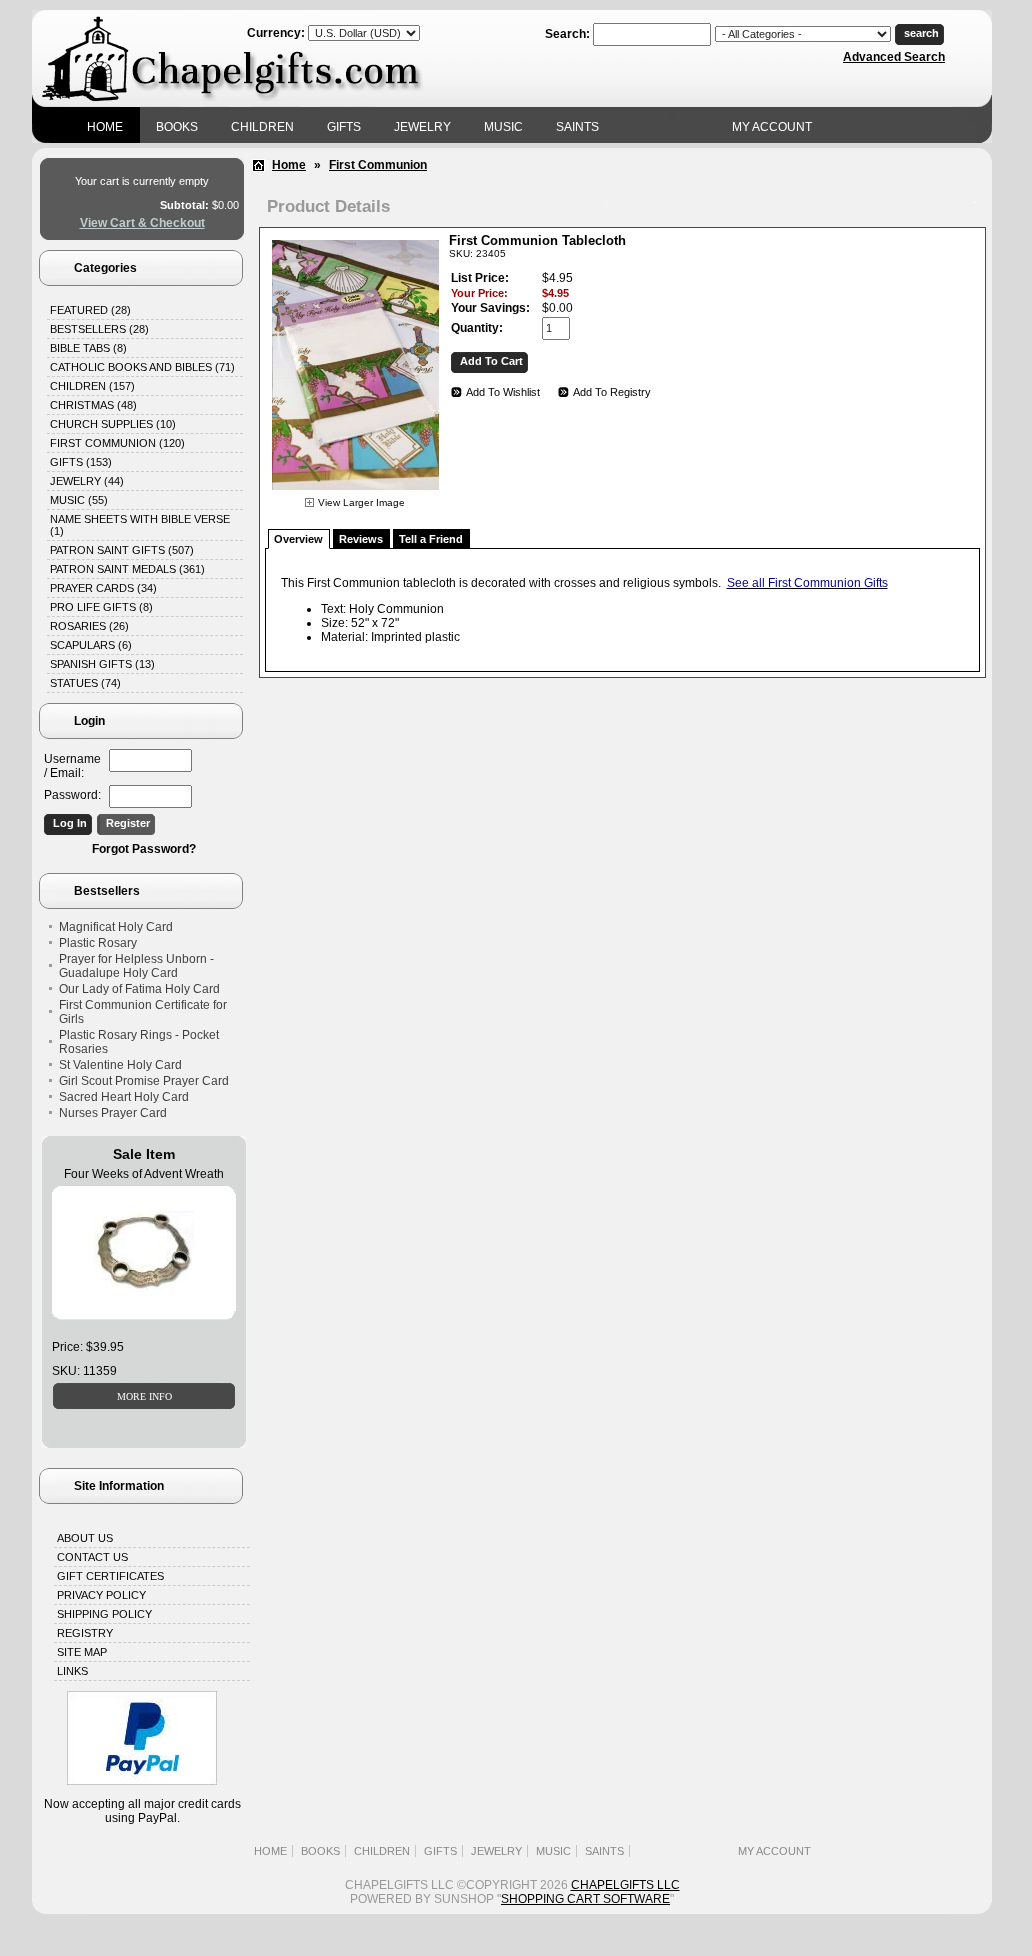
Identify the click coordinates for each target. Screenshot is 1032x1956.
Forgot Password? (144, 849)
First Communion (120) (117, 443)
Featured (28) (90, 310)
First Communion (378, 165)
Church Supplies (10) (113, 424)
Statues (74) (85, 683)
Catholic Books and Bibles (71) (142, 367)
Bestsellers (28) (99, 329)
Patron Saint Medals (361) (127, 569)
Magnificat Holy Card (116, 927)
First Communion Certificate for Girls (143, 1012)
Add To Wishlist (503, 392)
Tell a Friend (431, 539)
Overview (298, 539)
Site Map (82, 1652)
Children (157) (92, 386)
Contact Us (92, 1557)
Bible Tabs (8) (88, 348)
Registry (85, 1633)
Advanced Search (894, 57)
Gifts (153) (81, 462)
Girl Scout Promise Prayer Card (144, 1081)
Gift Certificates (110, 1576)
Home (105, 127)
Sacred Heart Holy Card (124, 1097)
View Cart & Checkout (142, 223)
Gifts (344, 127)
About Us (85, 1538)
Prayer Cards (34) (103, 588)
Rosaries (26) (89, 626)
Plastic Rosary (98, 943)
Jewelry (422, 127)
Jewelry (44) (87, 481)
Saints (577, 127)
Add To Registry (612, 392)
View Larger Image (361, 502)
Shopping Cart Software (585, 1899)
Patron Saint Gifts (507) (122, 550)
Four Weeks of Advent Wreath (144, 1174)
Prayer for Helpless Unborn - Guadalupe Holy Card (136, 966)
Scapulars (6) (91, 645)
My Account (772, 127)
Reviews (361, 539)
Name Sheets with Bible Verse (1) (140, 525)
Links (72, 1671)
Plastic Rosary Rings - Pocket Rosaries (139, 1042)
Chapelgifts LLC (625, 1885)
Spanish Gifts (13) (102, 664)
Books (177, 127)
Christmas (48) (93, 405)
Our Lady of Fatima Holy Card (139, 989)
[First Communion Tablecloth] (355, 493)
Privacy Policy (101, 1595)
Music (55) (79, 500)
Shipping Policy (104, 1614)
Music (503, 127)
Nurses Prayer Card (113, 1113)
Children (262, 127)
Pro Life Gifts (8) (101, 607)
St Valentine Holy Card (120, 1065)
